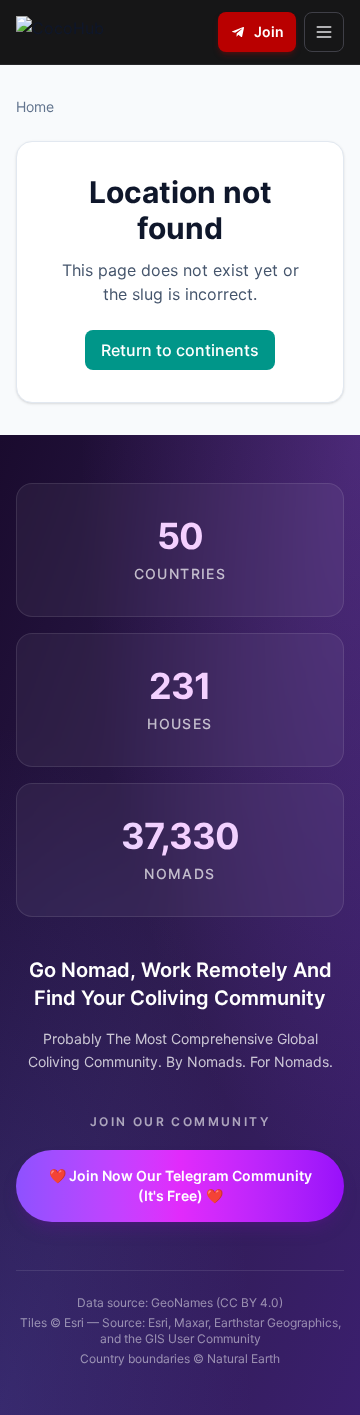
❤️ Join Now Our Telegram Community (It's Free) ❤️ (180, 1185)
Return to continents (180, 350)
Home (35, 106)
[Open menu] (324, 32)
